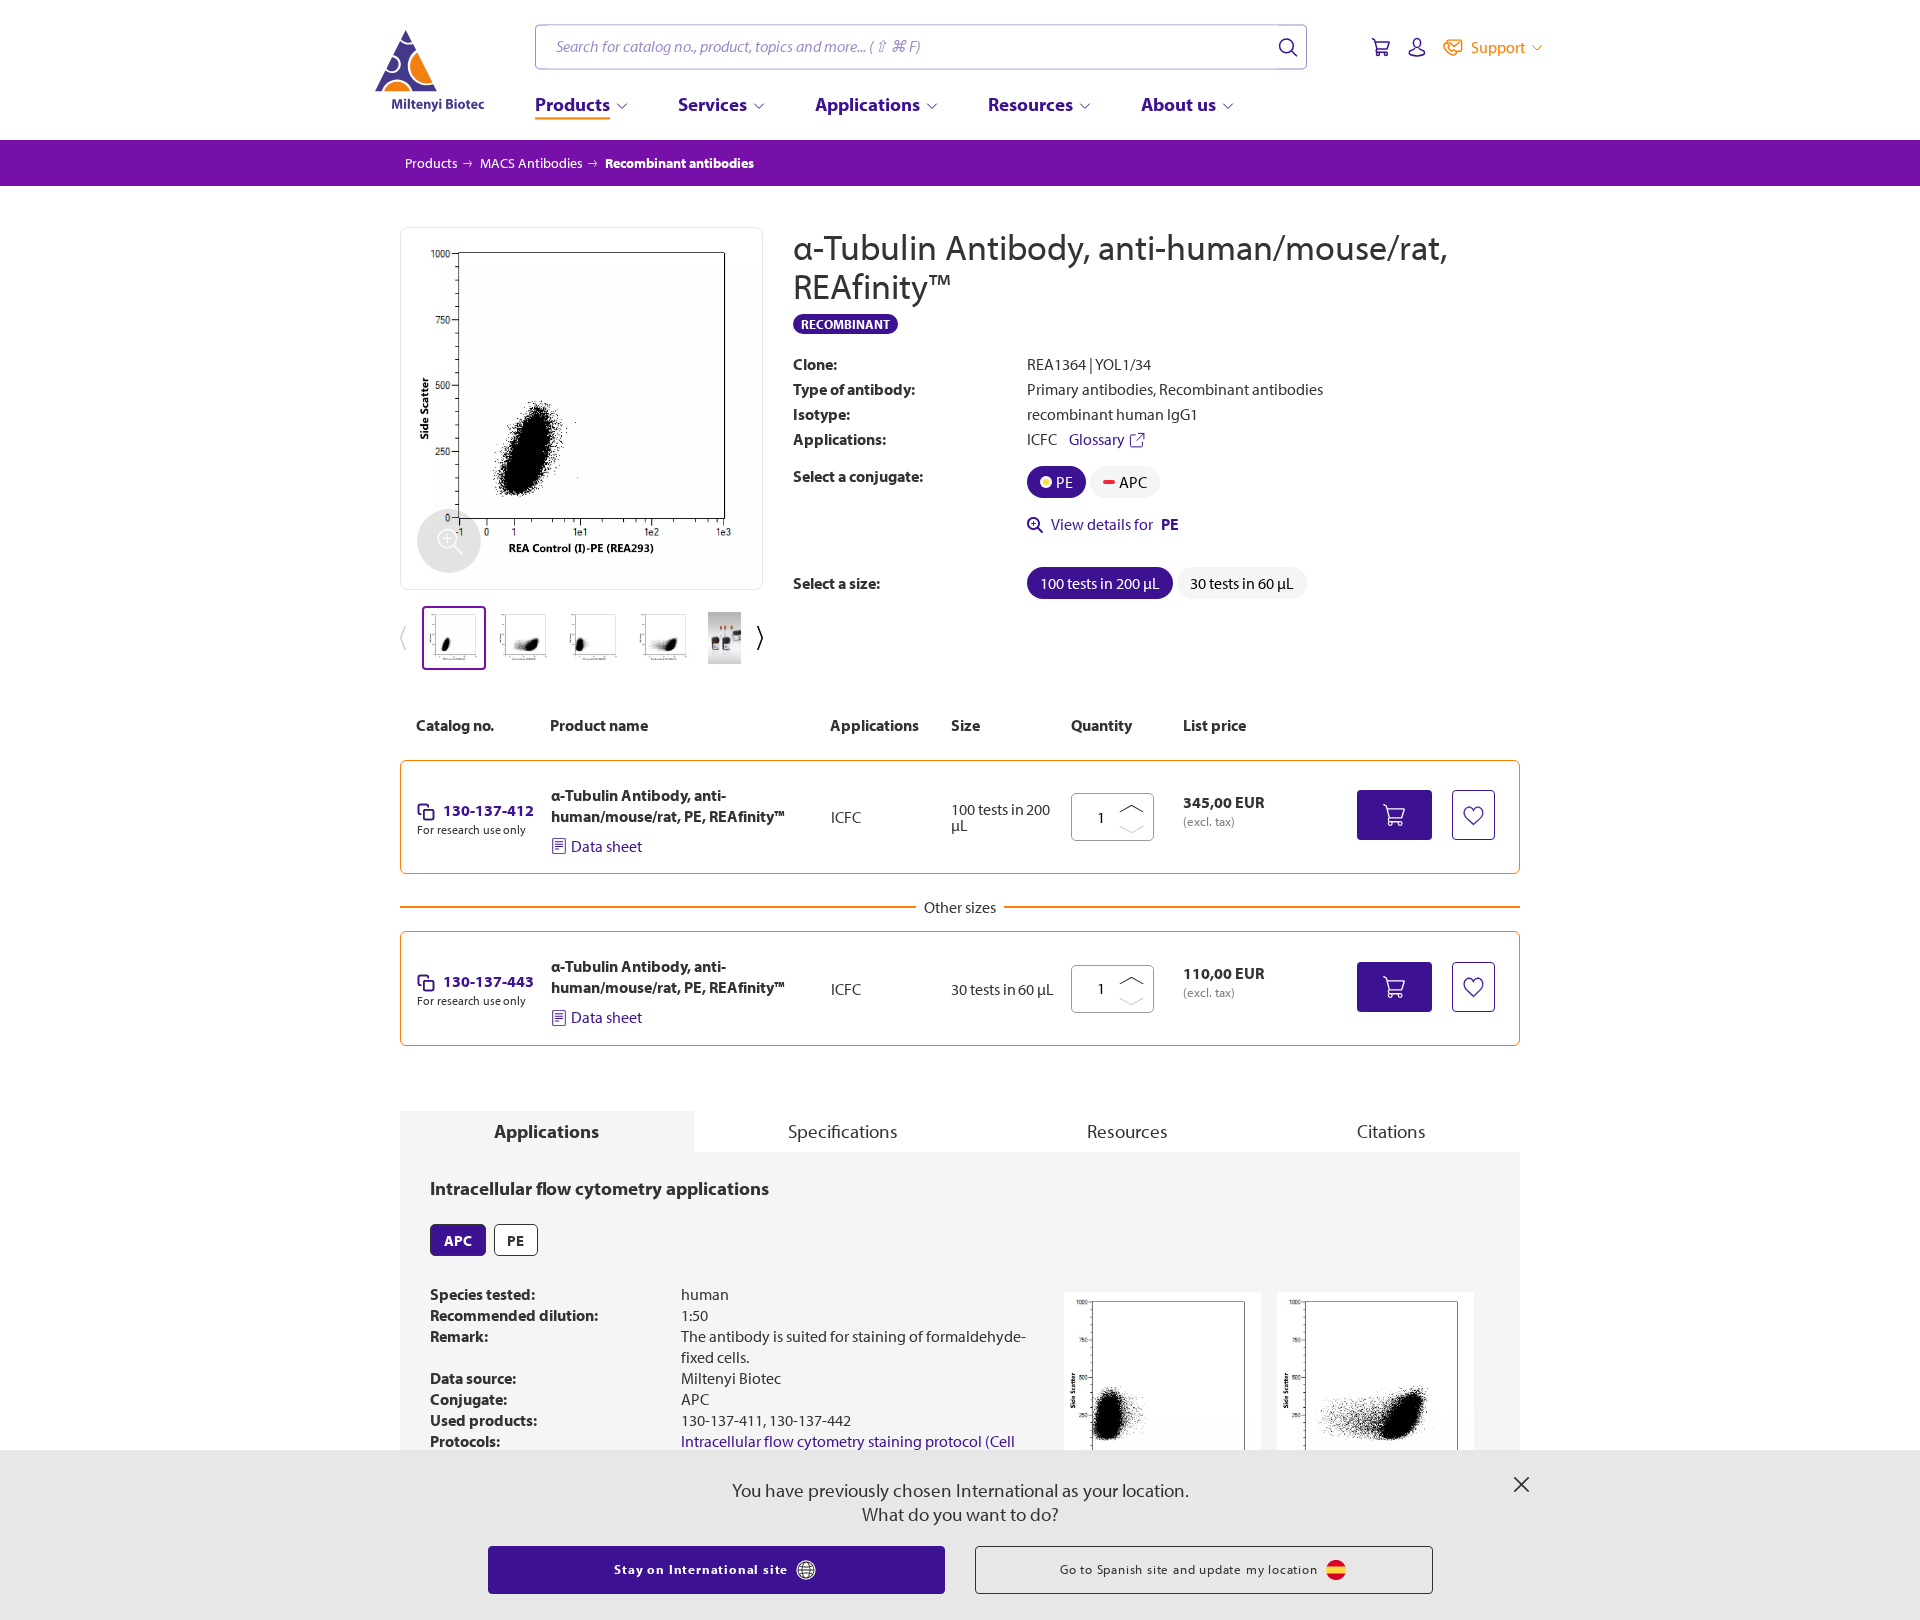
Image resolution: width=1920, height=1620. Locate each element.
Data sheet (606, 846)
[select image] (454, 638)
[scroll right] (764, 638)
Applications (546, 1131)
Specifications (843, 1131)
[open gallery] (581, 408)
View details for (1115, 524)
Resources (1127, 1131)
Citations (1391, 1131)
